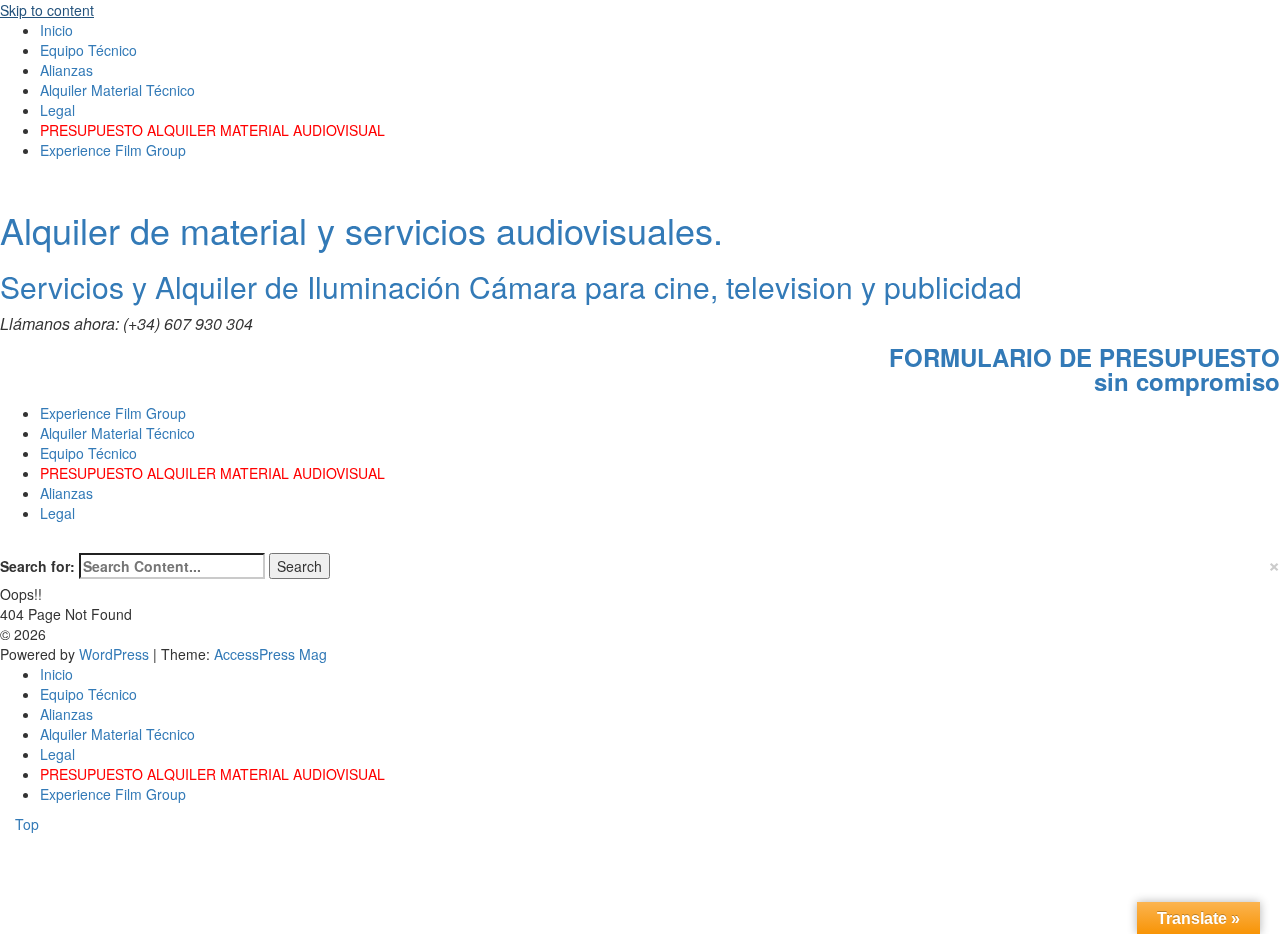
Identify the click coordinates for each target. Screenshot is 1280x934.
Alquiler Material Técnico (117, 90)
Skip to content (47, 10)
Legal (57, 110)
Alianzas (66, 70)
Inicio (56, 30)
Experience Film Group (113, 150)
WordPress (116, 654)
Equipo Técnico (88, 50)
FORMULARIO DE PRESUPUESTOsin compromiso (1084, 369)
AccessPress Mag (270, 654)
